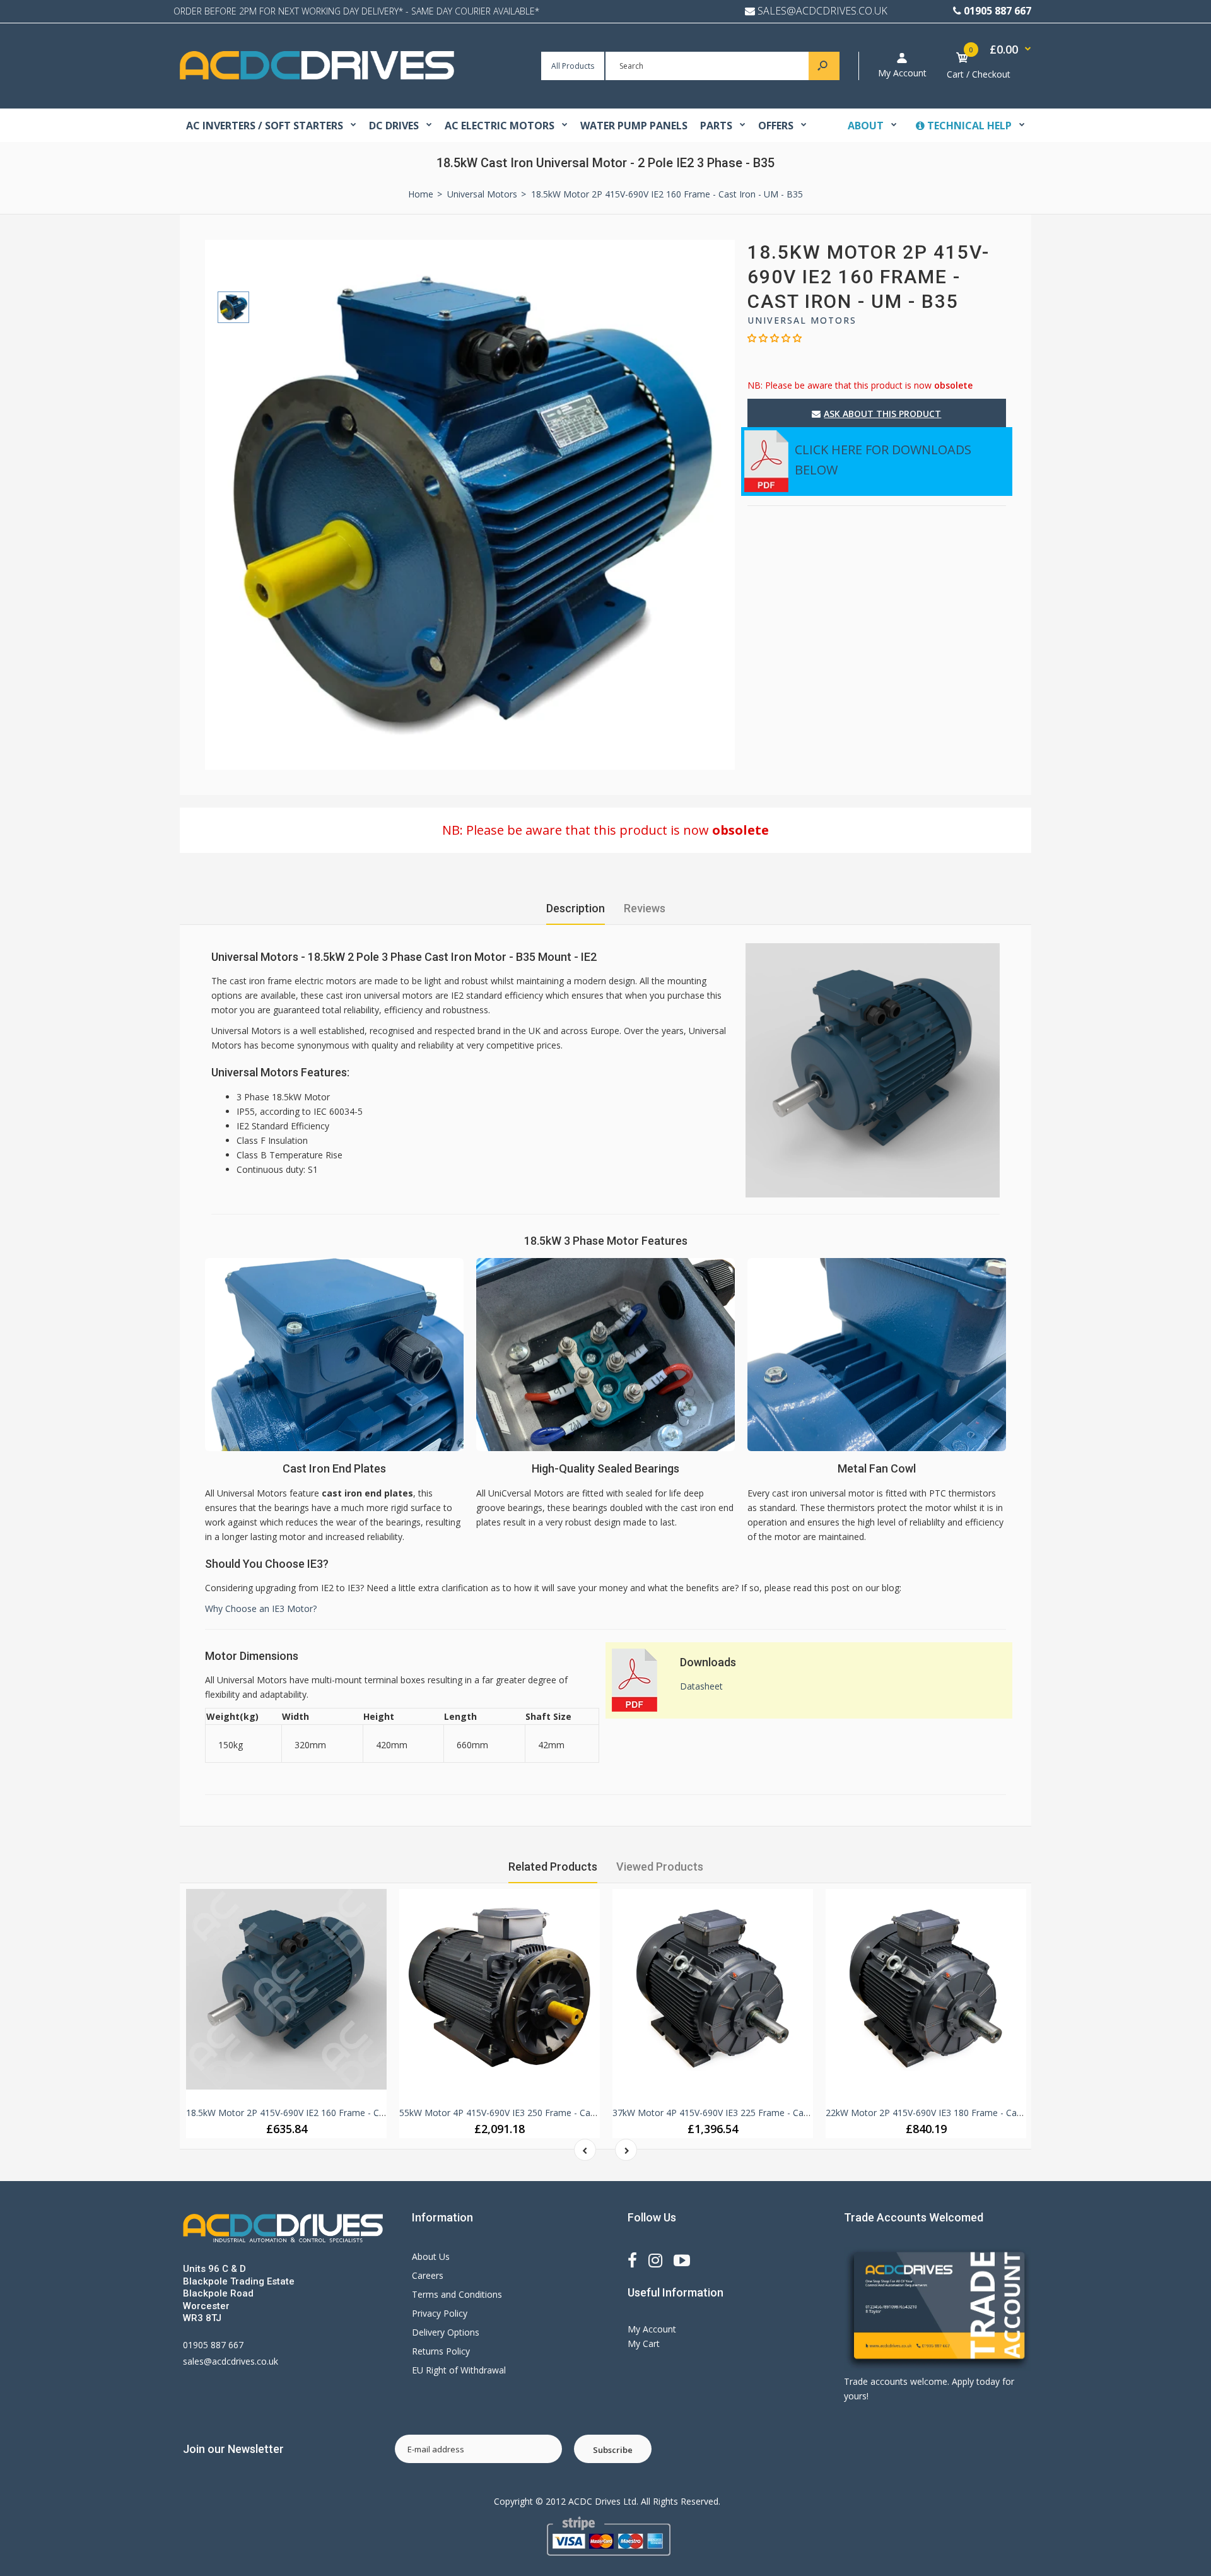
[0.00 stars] (775, 338)
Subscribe (613, 2450)
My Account (902, 73)
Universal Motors (802, 320)
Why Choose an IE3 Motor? (261, 1609)
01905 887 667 (997, 11)
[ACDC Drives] (317, 76)
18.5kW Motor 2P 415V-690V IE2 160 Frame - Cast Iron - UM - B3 (319, 2113)
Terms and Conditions (457, 2294)
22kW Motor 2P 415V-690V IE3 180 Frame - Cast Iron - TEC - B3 (957, 2113)
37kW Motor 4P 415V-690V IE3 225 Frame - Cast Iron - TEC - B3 (743, 2113)
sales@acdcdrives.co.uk (231, 2361)
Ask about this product (882, 414)
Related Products (553, 1867)
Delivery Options (446, 2332)
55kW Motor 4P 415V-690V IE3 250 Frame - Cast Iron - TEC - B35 (533, 2113)
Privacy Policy (440, 2313)
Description (576, 908)
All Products (573, 66)
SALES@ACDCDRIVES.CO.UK (822, 11)
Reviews (645, 908)
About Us (431, 2256)
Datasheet (701, 1686)
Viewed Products (660, 1867)
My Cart (644, 2344)
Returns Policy (441, 2351)
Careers (428, 2275)
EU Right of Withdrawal (459, 2370)
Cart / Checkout (979, 74)
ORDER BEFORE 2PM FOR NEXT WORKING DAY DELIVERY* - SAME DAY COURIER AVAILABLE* (356, 11)
